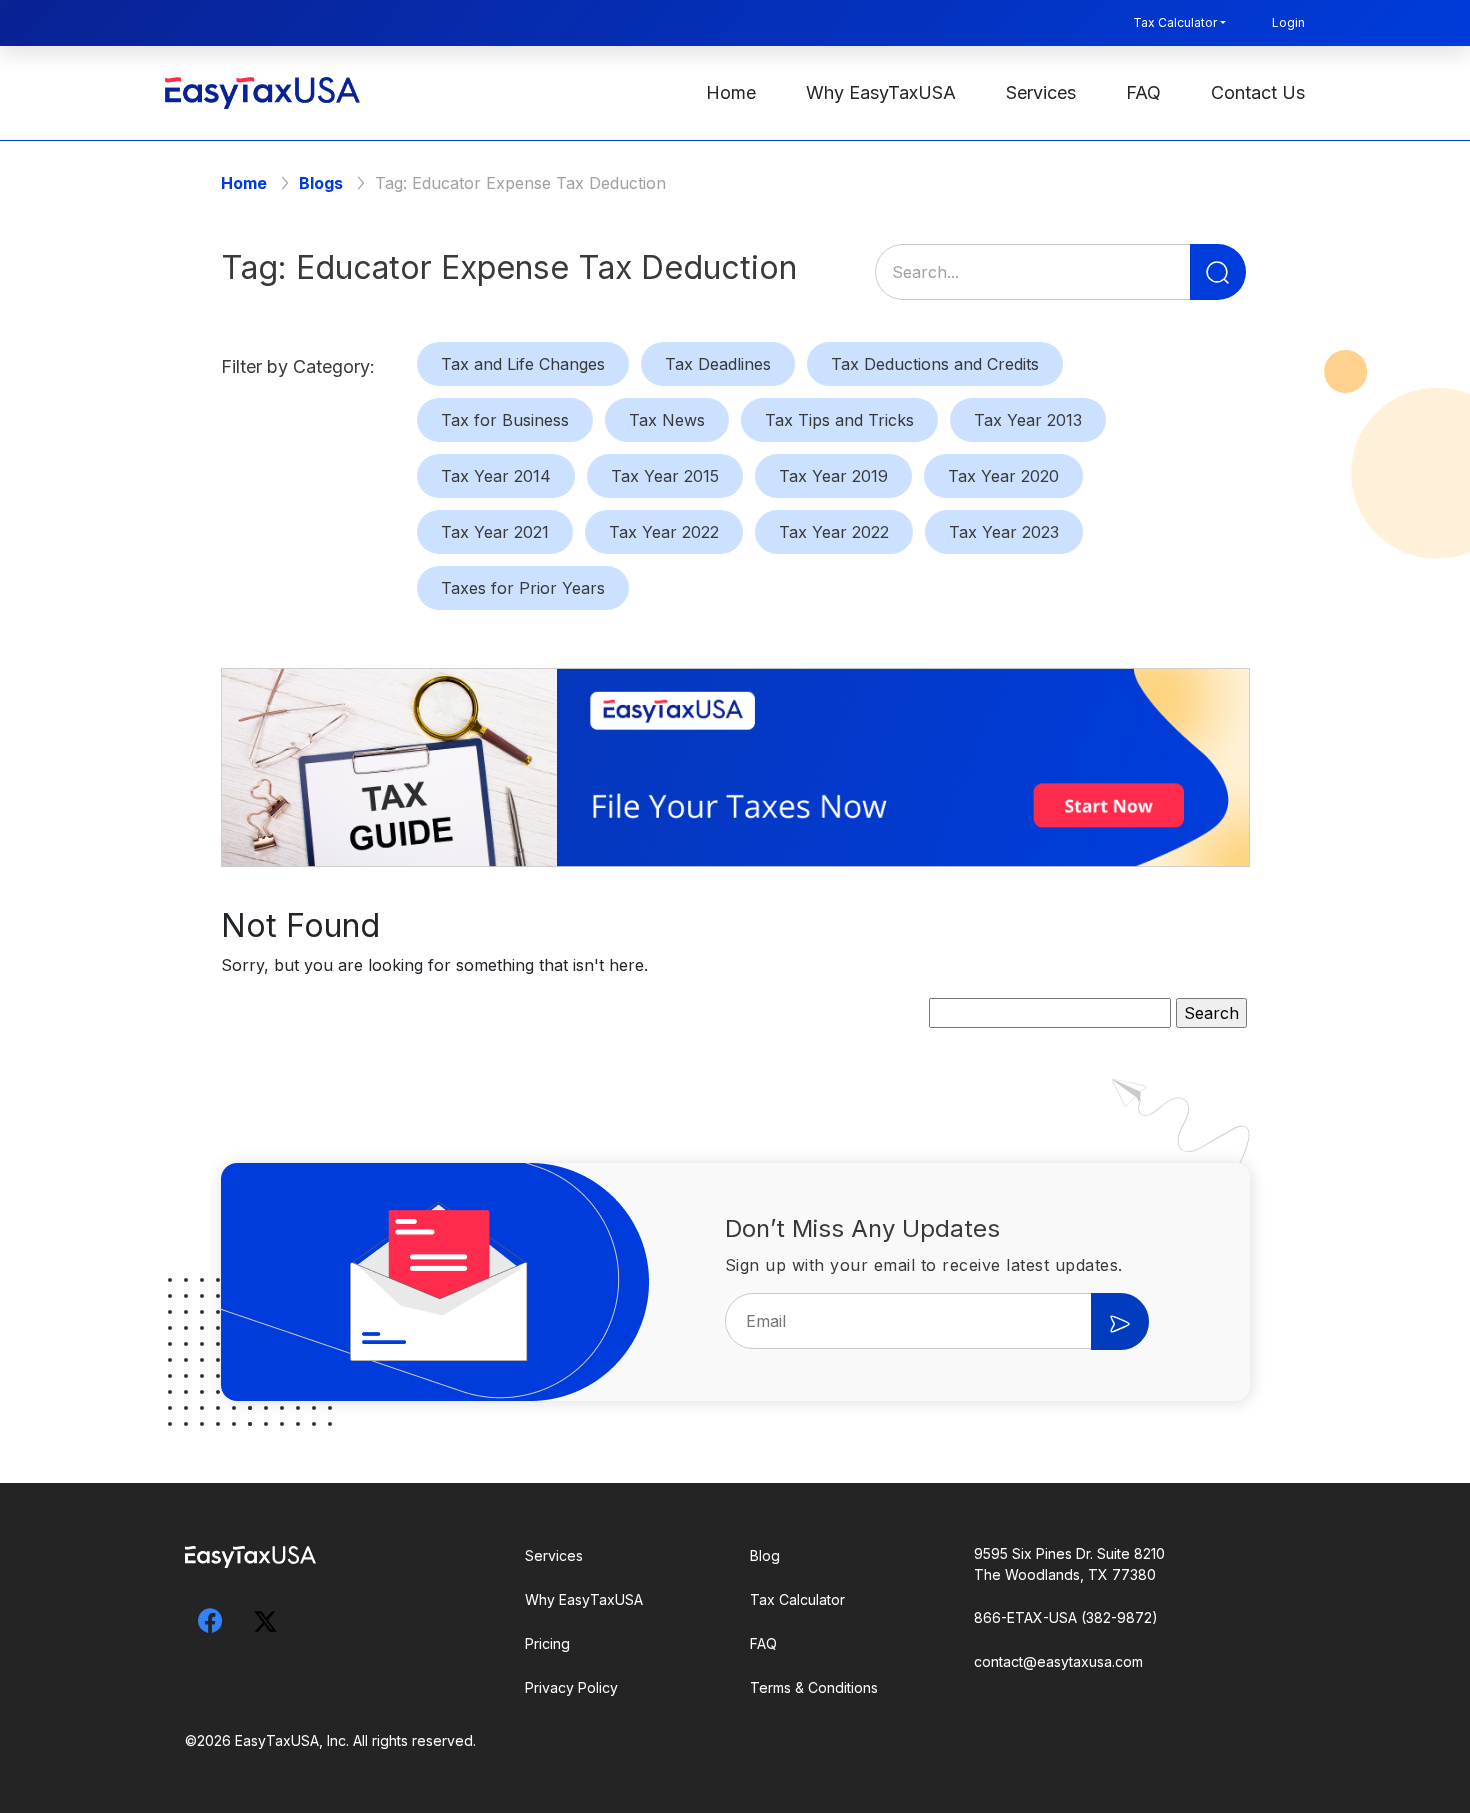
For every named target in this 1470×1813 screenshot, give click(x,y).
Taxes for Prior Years (523, 588)
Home (731, 92)
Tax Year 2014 (496, 476)
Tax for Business (505, 420)
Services (1041, 92)
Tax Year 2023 (1004, 532)
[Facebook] (210, 1621)
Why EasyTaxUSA (881, 92)
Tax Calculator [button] (1175, 22)
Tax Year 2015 (665, 476)
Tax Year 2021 (495, 532)
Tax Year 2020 (1003, 476)
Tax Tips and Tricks (839, 420)
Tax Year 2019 (833, 476)
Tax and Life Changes (523, 364)
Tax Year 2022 (664, 532)
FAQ (1143, 92)
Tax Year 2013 (1028, 420)
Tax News (667, 420)
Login (1288, 22)
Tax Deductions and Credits (935, 364)
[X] (265, 1618)
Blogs (321, 183)
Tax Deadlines (718, 364)
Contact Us (1258, 92)
